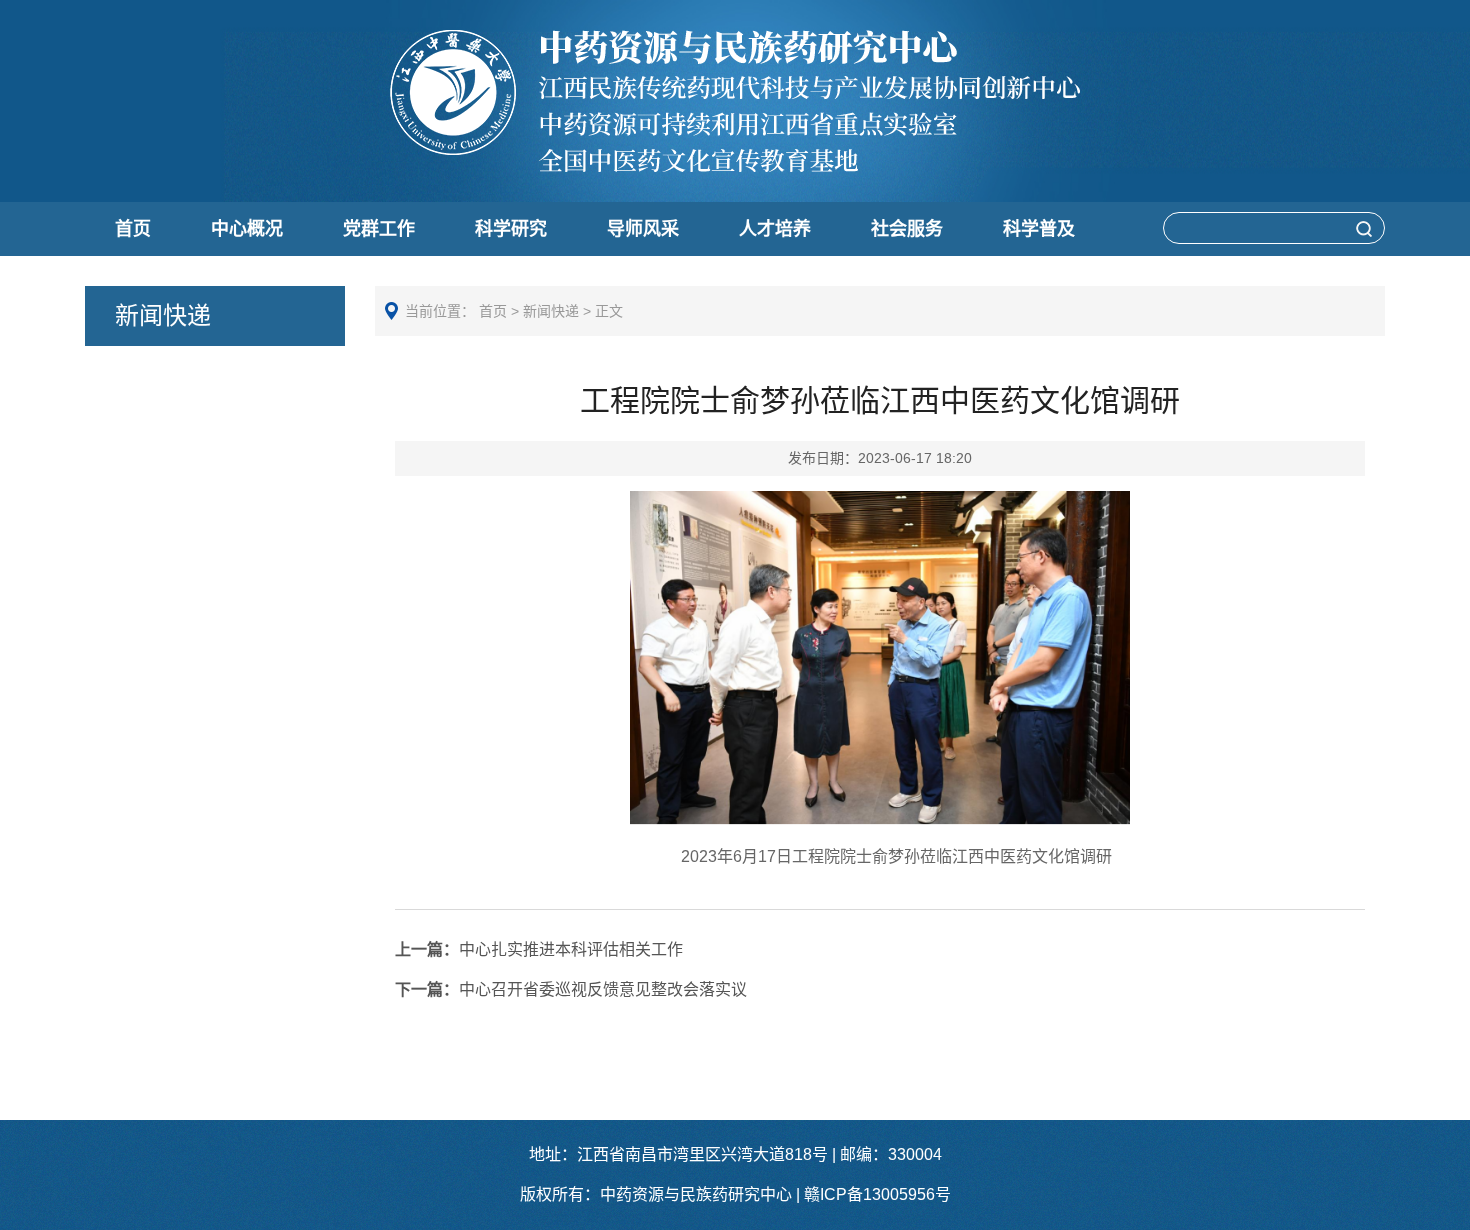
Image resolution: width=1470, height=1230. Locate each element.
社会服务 (907, 229)
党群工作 (379, 229)
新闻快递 (551, 311)
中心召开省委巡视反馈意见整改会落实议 (571, 989)
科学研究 (511, 229)
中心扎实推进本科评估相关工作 (539, 949)
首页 (133, 229)
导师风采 (643, 229)
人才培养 (775, 229)
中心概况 (247, 229)
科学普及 (1039, 229)
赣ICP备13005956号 (877, 1194)
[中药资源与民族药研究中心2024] (735, 167)
